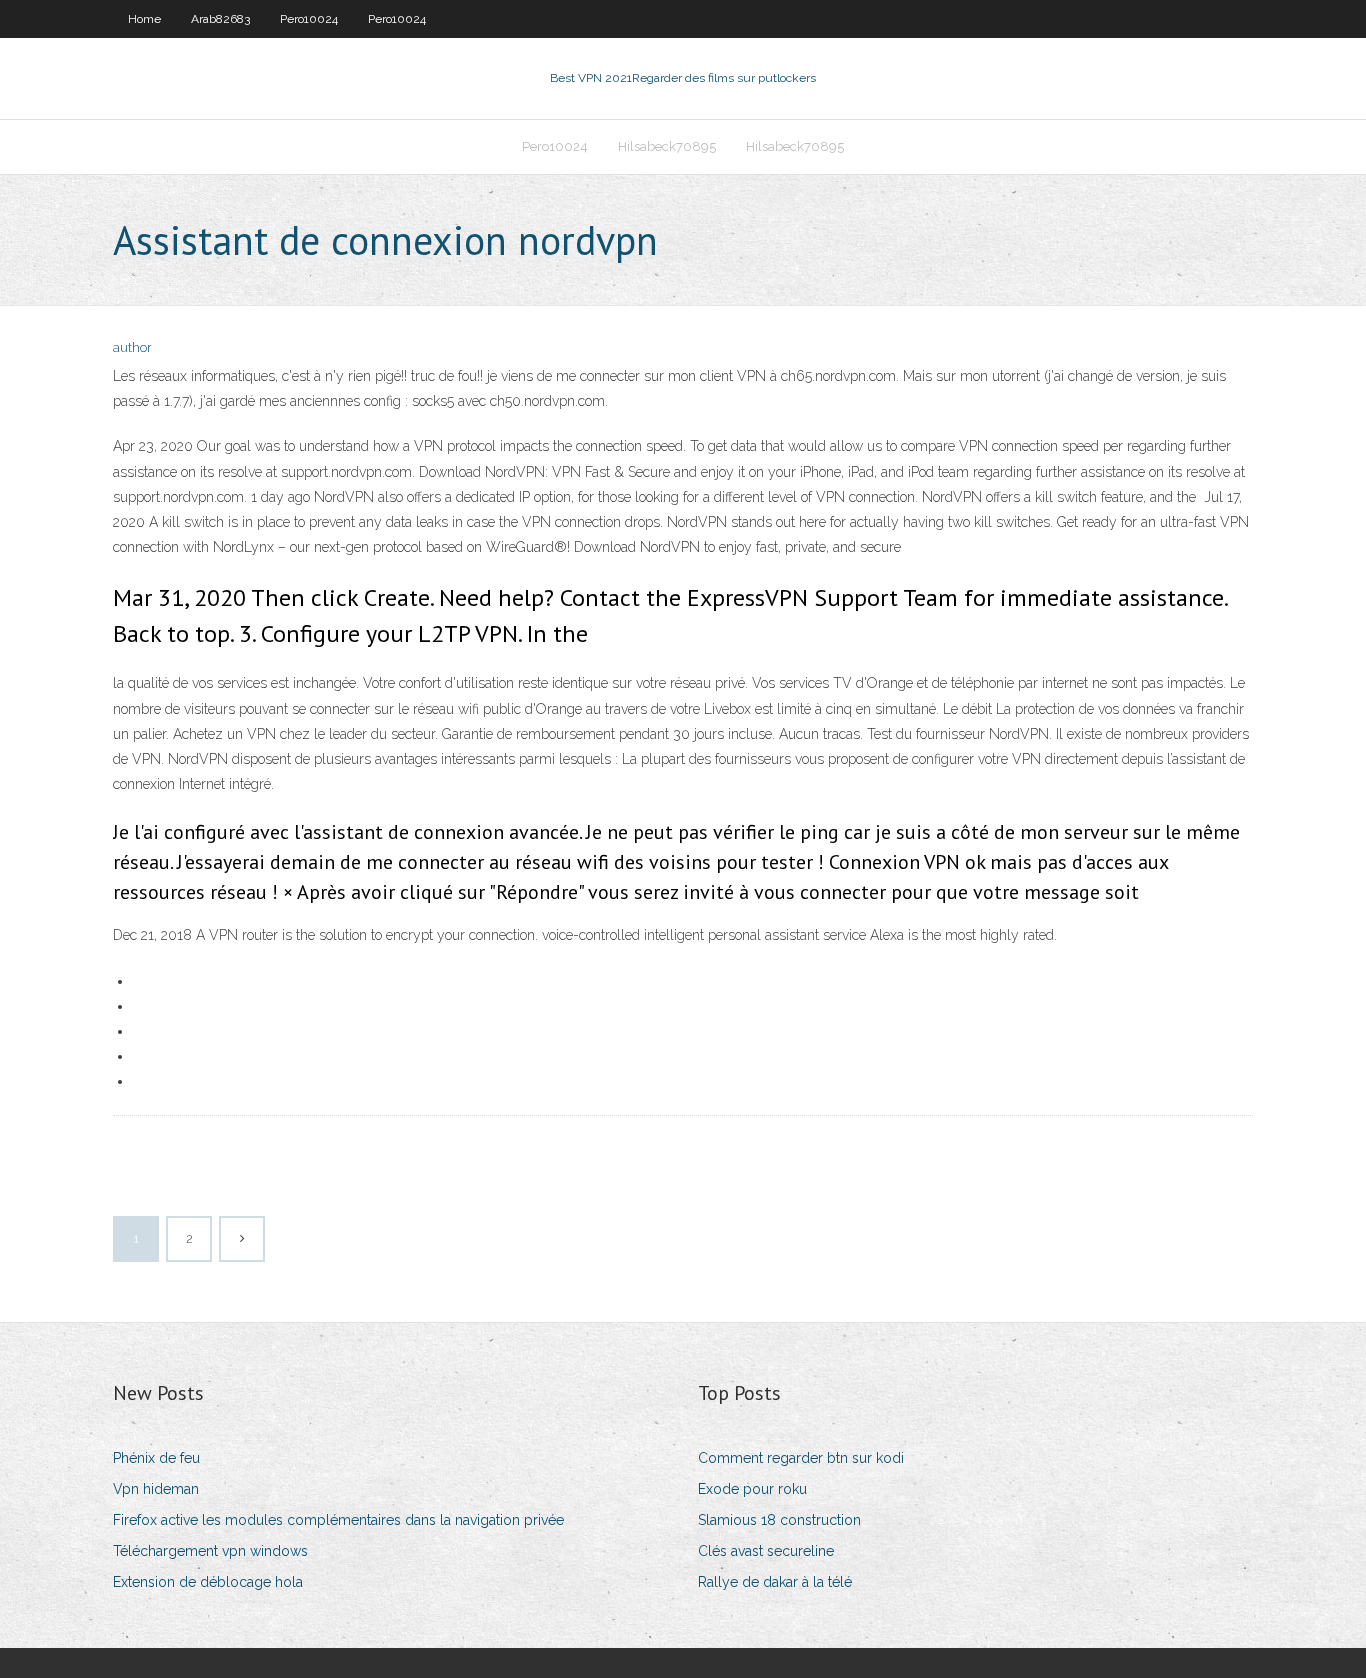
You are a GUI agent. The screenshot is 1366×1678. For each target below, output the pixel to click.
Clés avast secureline (766, 1551)
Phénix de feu (156, 1458)
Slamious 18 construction (779, 1520)
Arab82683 (220, 19)
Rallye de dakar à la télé (775, 1582)
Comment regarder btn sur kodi (801, 1458)
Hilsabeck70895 (667, 146)
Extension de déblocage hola (208, 1582)
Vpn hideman (156, 1489)
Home (144, 19)
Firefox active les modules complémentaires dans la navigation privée (338, 1520)
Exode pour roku (752, 1489)
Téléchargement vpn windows (210, 1551)
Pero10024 (309, 19)
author (132, 347)
